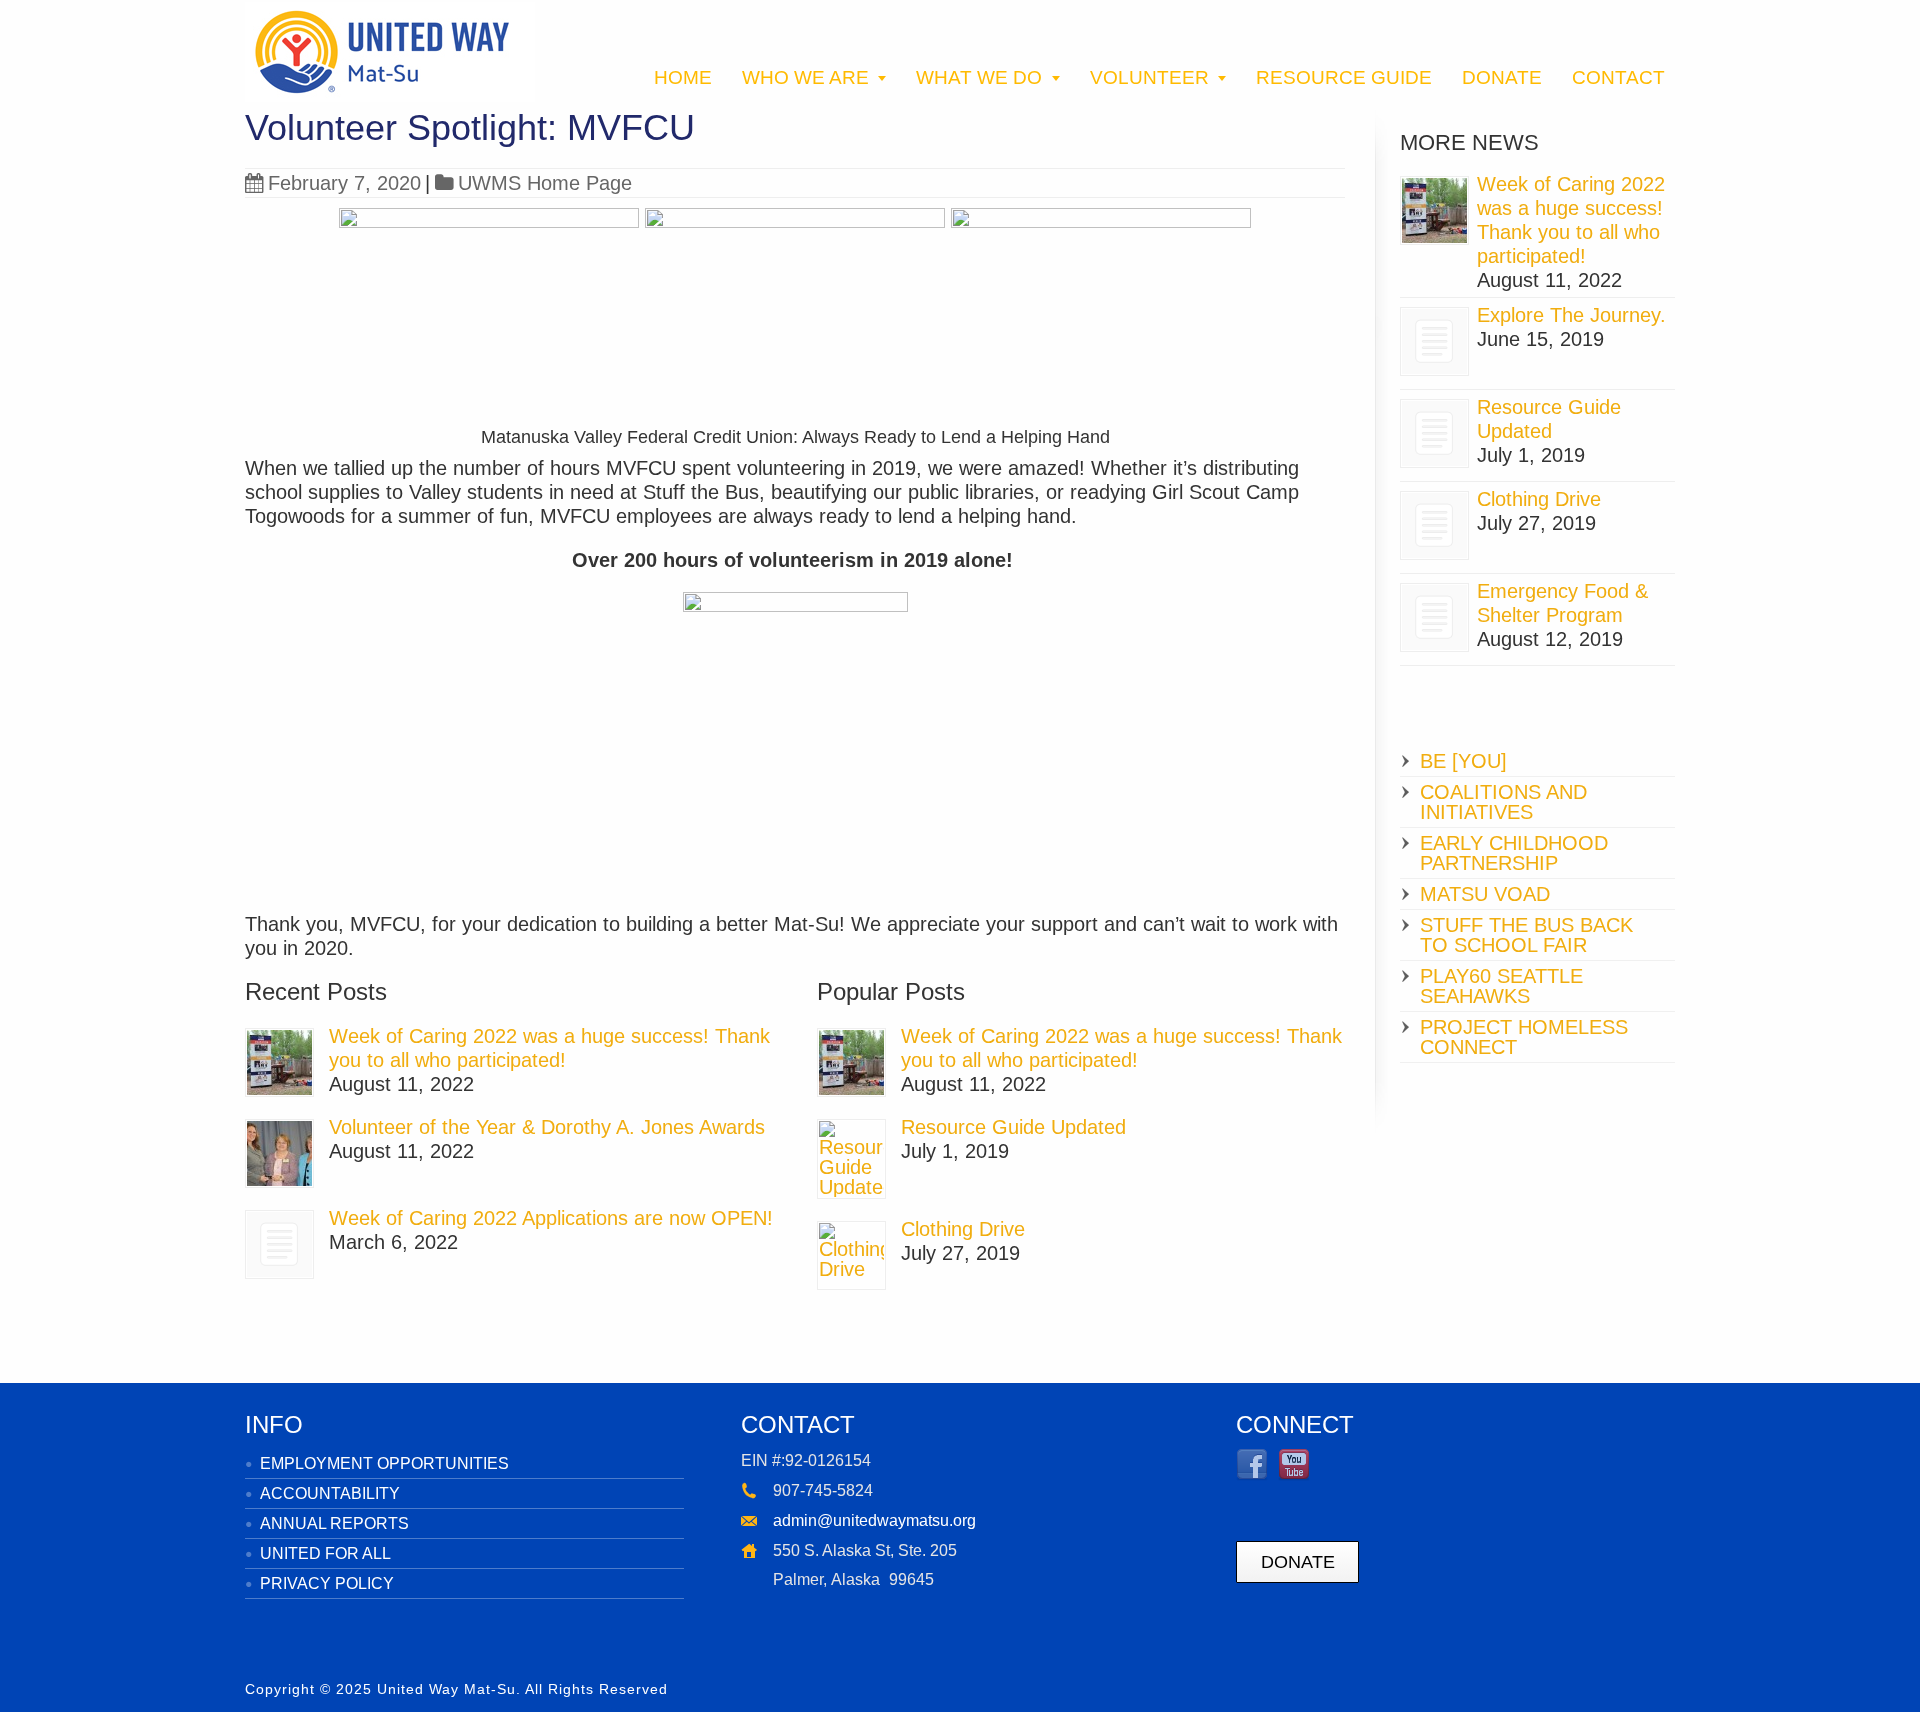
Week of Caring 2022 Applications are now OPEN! (551, 1218)
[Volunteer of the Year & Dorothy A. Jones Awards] (279, 1153)
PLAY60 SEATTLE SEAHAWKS (1501, 986)
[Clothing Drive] (851, 1255)
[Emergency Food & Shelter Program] (1434, 617)
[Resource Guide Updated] (851, 1159)
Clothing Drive (963, 1229)
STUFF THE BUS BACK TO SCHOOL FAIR (1526, 935)
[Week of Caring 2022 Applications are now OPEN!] (279, 1244)
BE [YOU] (1463, 761)
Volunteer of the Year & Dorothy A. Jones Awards (547, 1127)
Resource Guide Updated (1013, 1127)
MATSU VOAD (1485, 894)
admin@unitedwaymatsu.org (874, 1520)
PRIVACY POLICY (327, 1583)
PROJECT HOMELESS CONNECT (1524, 1037)
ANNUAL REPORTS (334, 1523)
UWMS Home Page (545, 183)
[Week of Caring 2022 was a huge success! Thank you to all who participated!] (279, 1062)
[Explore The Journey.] (1434, 341)
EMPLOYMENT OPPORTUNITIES (384, 1463)
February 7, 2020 (344, 183)
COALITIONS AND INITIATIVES (1503, 802)
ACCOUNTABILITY (330, 1493)
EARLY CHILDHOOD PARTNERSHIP (1514, 853)
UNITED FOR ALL (325, 1553)
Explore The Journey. (1571, 315)
